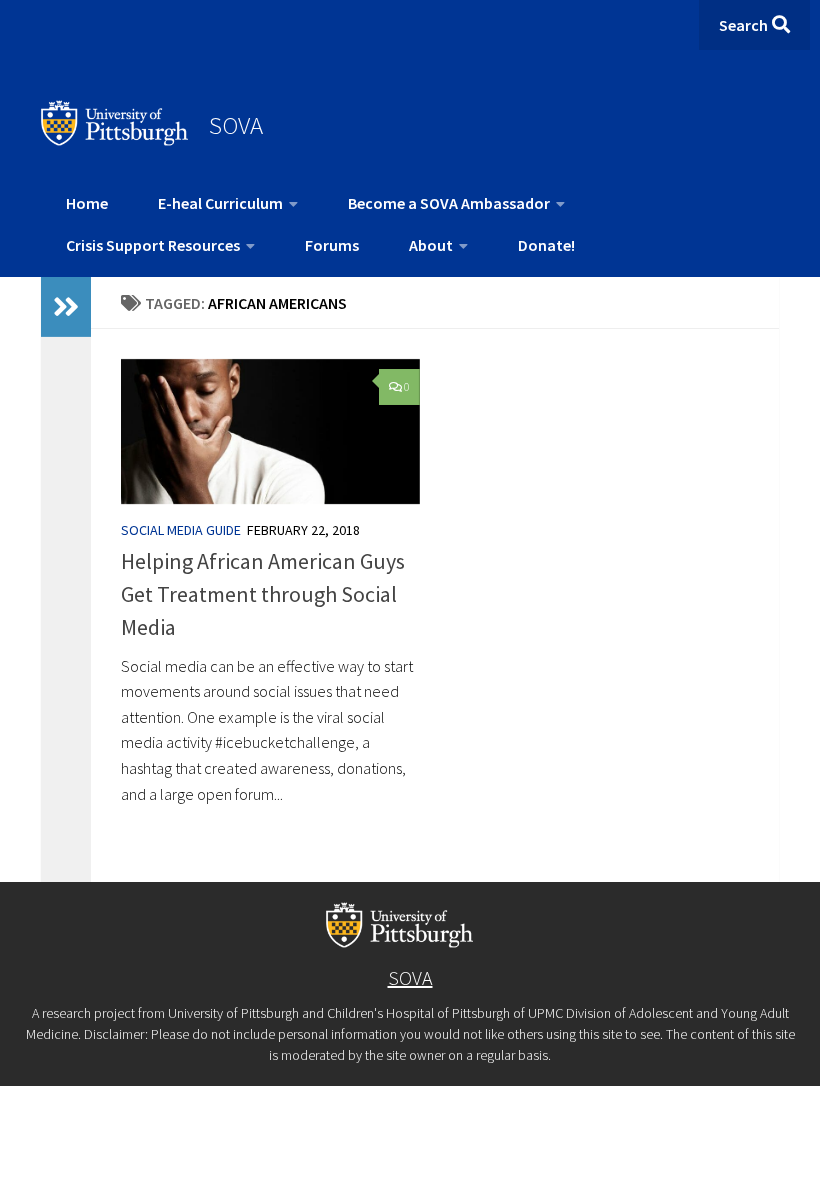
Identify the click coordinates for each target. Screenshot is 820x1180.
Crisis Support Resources (153, 245)
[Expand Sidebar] (66, 307)
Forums (332, 245)
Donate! (546, 245)
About (431, 245)
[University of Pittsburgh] (115, 140)
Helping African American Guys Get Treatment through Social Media (263, 594)
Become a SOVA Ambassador (449, 203)
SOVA (236, 125)
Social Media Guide (181, 530)
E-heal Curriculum (220, 203)
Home (87, 203)
